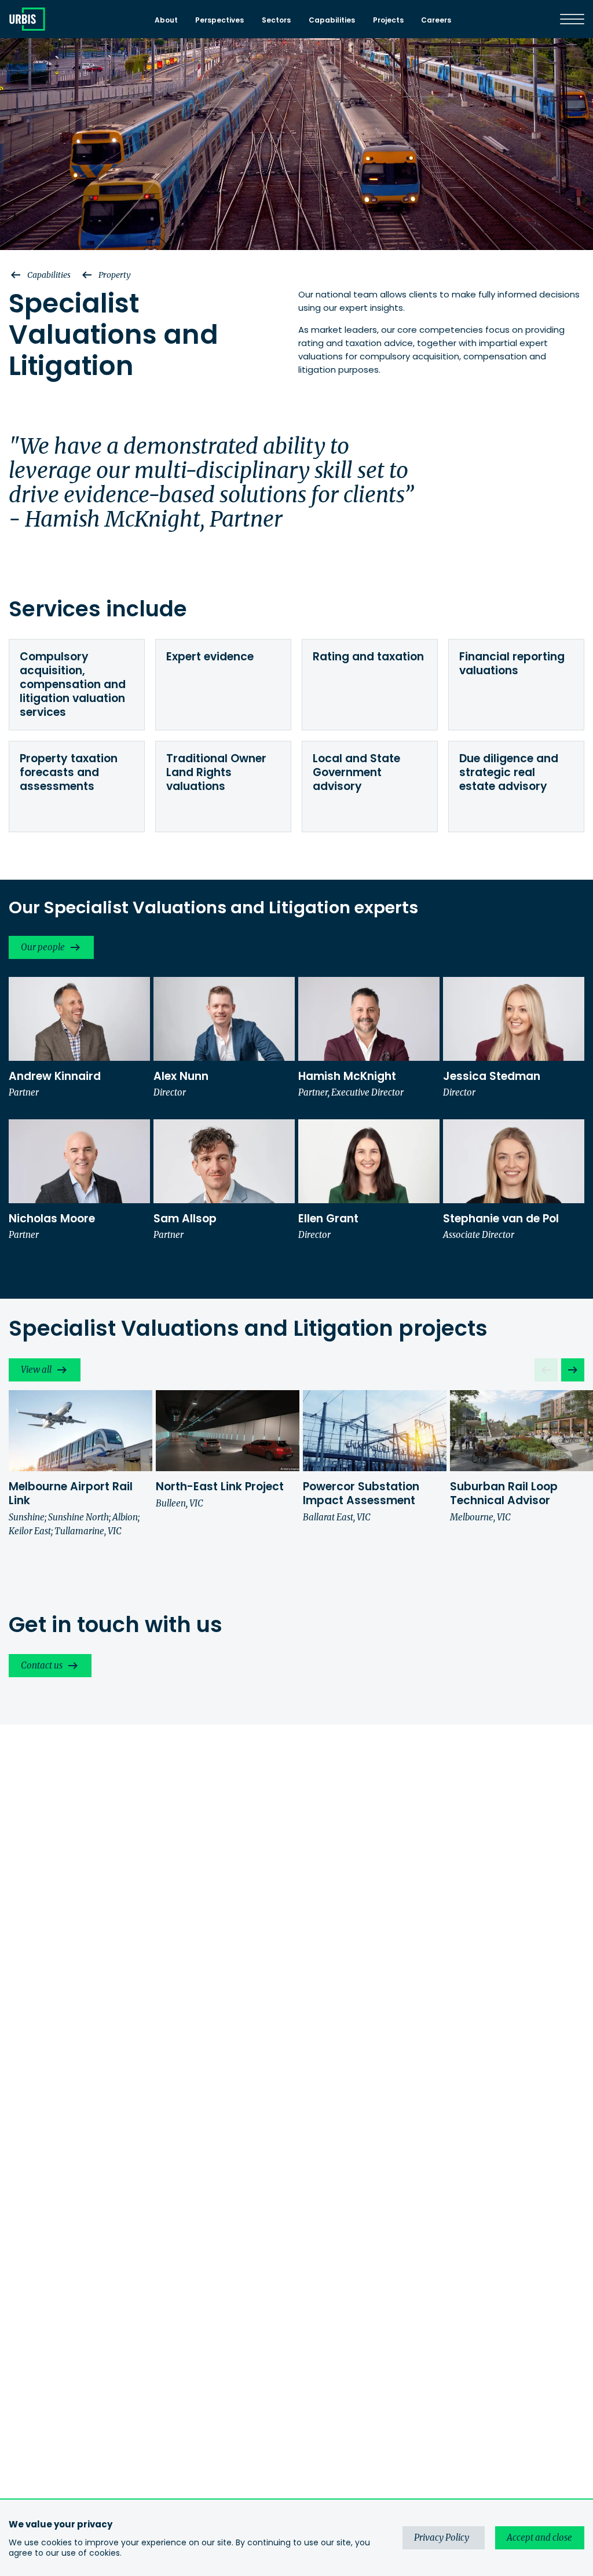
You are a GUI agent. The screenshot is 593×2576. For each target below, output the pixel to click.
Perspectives (219, 20)
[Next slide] (573, 1370)
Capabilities (332, 20)
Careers (436, 20)
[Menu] (572, 19)
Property (115, 275)
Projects (388, 20)
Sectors (276, 20)
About (166, 20)
